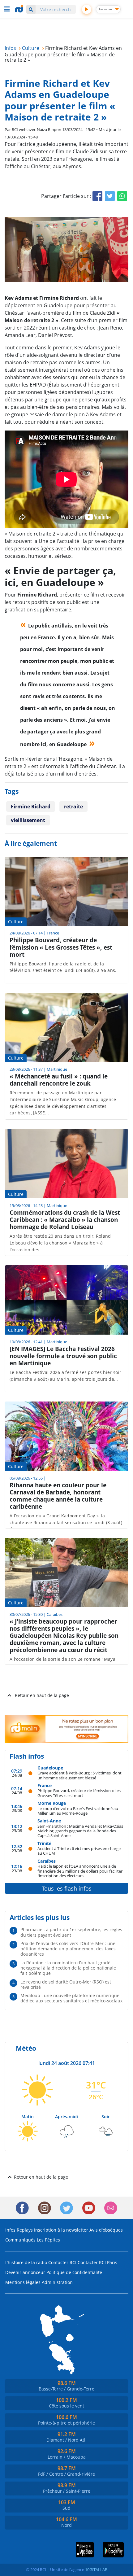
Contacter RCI (62, 2262)
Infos (10, 2230)
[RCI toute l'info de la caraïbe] (20, 9)
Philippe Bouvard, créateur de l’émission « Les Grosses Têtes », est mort (79, 1793)
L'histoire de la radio (26, 2262)
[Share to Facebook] (97, 196)
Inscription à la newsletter (61, 2230)
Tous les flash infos (67, 1888)
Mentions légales (23, 2282)
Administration (57, 2282)
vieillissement (28, 820)
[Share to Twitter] (110, 196)
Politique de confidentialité (74, 2272)
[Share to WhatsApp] (122, 196)
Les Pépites (48, 2240)
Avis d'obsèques (106, 2230)
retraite (73, 807)
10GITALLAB (96, 2569)
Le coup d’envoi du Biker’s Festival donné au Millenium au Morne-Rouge (78, 1811)
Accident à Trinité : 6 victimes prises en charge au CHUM (79, 1851)
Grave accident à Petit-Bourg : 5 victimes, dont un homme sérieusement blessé (79, 1775)
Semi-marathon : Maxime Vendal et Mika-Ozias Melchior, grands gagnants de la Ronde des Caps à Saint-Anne (80, 1831)
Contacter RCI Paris (97, 2262)
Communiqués (20, 2240)
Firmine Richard (31, 807)
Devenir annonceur (25, 2272)
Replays (25, 2230)
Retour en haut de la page (42, 1695)
